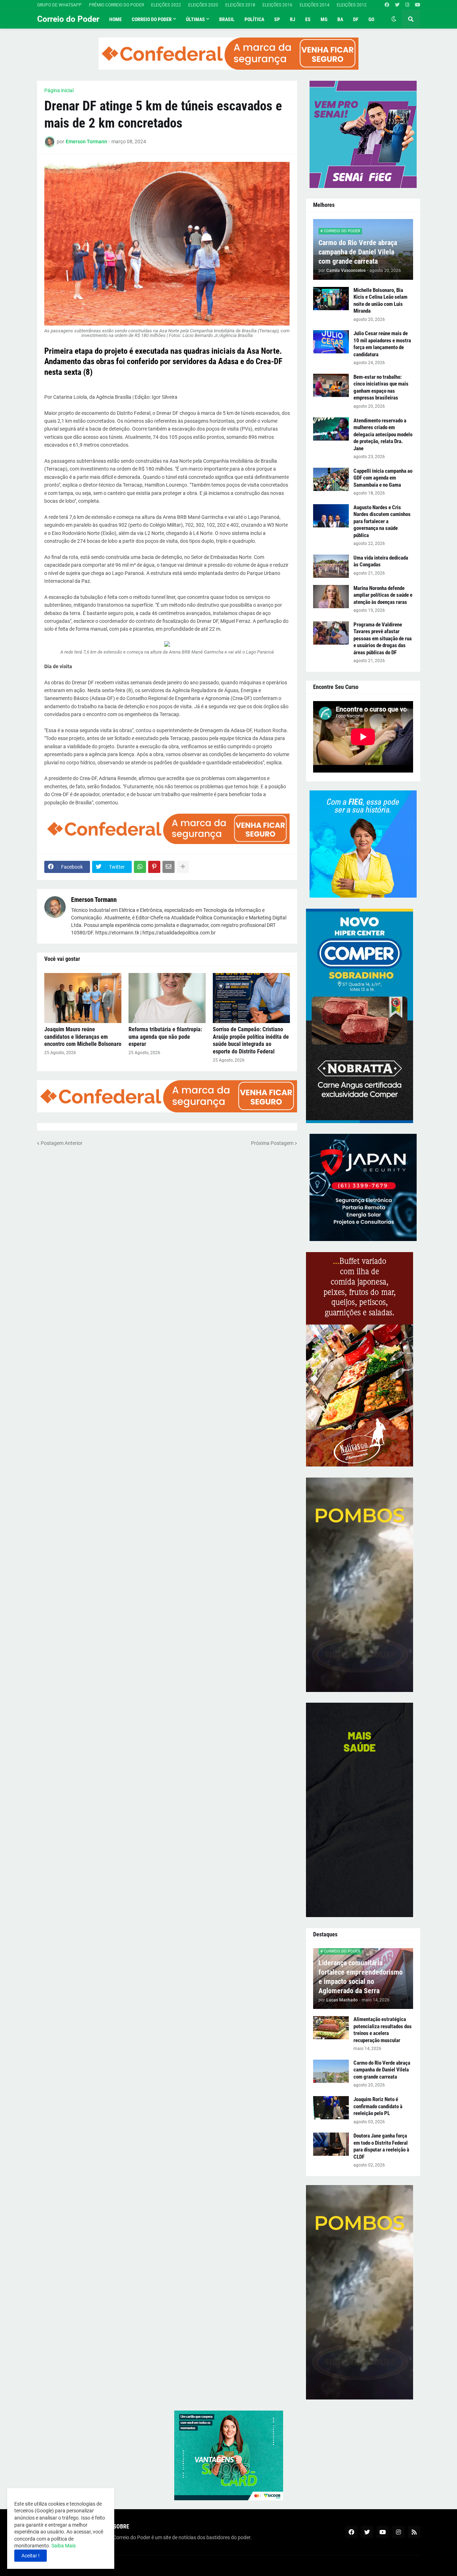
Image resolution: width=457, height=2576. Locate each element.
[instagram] (407, 5)
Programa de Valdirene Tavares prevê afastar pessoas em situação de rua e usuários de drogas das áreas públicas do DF (383, 639)
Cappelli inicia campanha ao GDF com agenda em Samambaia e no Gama (383, 478)
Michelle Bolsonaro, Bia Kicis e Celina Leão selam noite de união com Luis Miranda (380, 301)
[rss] (414, 2532)
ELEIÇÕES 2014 (315, 5)
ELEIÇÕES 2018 (240, 5)
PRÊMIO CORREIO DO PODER (116, 5)
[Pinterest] (154, 867)
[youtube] (418, 5)
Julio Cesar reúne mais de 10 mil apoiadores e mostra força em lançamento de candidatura (382, 344)
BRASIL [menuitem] (227, 19)
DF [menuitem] (356, 19)
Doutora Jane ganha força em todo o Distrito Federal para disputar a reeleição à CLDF (381, 2146)
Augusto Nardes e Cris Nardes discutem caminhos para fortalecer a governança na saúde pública (382, 521)
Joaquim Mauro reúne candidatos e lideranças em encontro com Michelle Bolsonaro (83, 1037)
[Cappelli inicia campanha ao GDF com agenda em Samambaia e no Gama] (331, 479)
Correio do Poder (68, 19)
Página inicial (59, 90)
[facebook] (387, 5)
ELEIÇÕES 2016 (277, 5)
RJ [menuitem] (293, 19)
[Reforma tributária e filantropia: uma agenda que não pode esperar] (167, 998)
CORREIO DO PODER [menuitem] (152, 19)
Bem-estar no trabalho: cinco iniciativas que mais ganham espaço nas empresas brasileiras (381, 388)
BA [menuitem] (340, 19)
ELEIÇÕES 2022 (166, 5)
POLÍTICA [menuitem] (254, 19)
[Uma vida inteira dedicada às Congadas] (331, 566)
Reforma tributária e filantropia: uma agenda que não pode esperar (165, 1037)
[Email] (169, 867)
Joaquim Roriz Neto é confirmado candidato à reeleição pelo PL (378, 2106)
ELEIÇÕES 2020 (203, 5)
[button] (394, 19)
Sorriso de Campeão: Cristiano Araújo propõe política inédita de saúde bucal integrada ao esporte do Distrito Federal (251, 1040)
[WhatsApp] (140, 867)
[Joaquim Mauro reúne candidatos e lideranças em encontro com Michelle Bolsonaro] (83, 998)
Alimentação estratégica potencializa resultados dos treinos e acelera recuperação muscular (383, 2030)
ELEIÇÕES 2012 (352, 5)
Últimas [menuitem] (195, 19)
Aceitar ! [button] (31, 2556)
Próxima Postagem (272, 1143)
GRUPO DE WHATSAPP (59, 5)
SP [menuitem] (277, 19)
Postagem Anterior (62, 1143)
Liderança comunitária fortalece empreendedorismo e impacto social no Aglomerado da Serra (361, 1977)
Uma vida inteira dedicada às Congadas (381, 561)
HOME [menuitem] (115, 19)
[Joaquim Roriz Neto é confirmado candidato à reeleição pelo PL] (331, 2108)
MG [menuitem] (324, 19)
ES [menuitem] (308, 19)
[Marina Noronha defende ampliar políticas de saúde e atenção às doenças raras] (331, 597)
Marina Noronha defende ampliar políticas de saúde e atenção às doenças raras (383, 595)
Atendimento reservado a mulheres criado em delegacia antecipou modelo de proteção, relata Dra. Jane (383, 435)
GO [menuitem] (371, 19)
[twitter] (397, 5)
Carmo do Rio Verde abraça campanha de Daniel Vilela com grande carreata (358, 252)
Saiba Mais (63, 2546)
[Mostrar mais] (183, 867)
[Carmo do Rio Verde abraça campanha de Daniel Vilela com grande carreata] (331, 2071)
